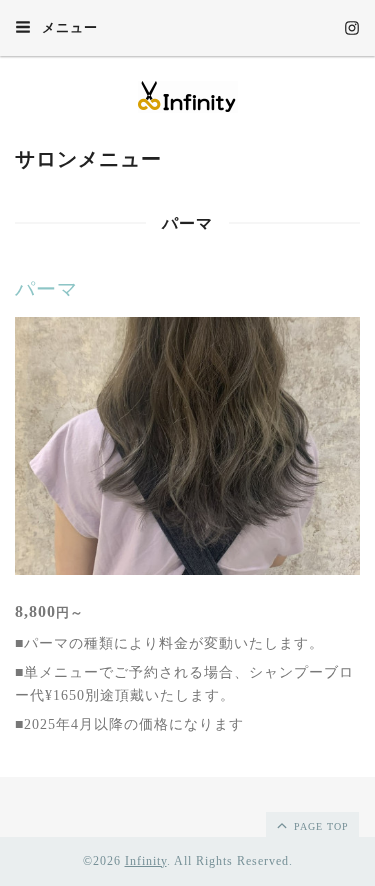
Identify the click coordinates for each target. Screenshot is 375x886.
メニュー (68, 27)
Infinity (146, 861)
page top (319, 826)
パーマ (46, 289)
